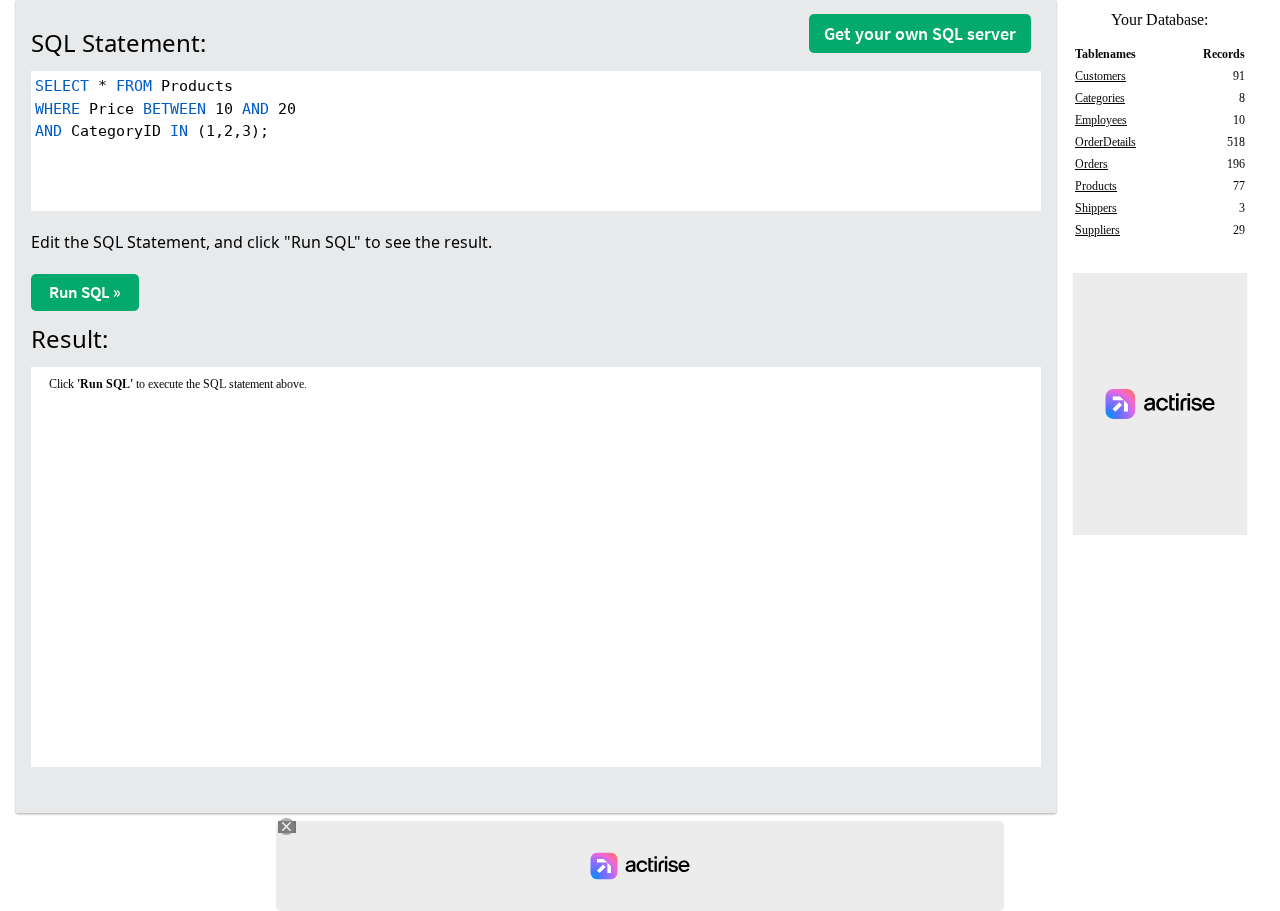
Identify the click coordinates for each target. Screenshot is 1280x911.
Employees (1101, 120)
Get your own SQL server (920, 33)
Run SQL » (85, 292)
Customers (1100, 76)
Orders (1091, 164)
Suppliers (1097, 230)
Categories (1100, 98)
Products (1096, 186)
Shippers (1096, 208)
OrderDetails (1105, 142)
